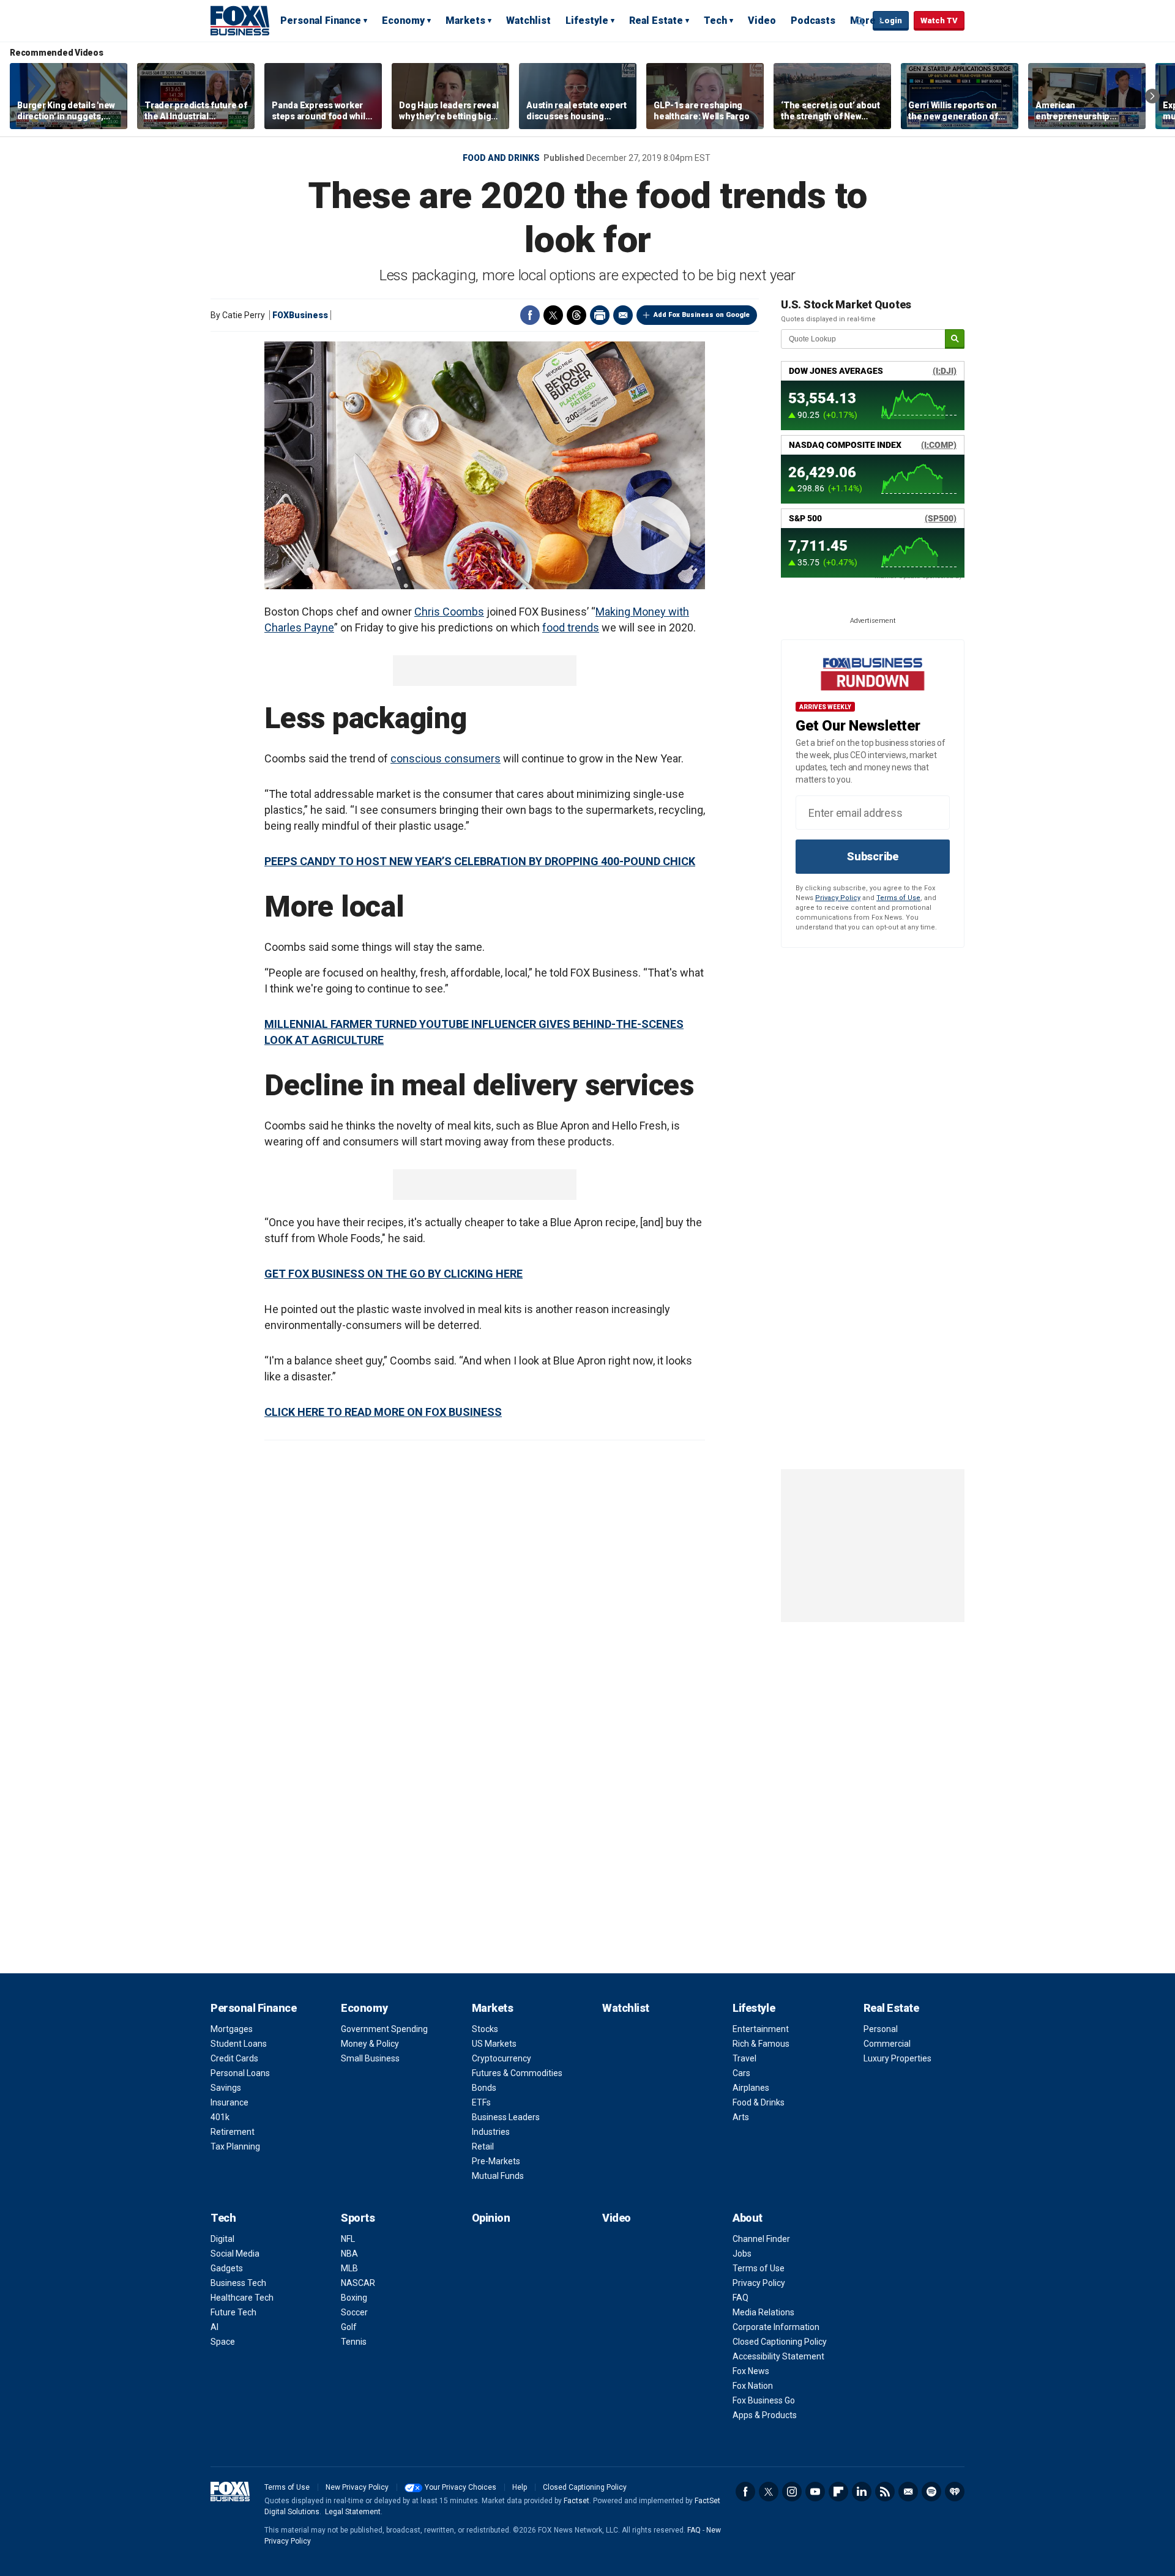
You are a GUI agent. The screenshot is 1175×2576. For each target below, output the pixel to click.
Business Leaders (506, 2117)
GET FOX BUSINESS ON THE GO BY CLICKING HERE (394, 1274)
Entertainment (761, 2029)
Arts (741, 2117)
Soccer (354, 2312)
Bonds (484, 2088)
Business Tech (238, 2283)
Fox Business (240, 20)
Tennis (354, 2342)
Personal (881, 2029)
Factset (576, 2501)
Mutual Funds (498, 2176)
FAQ (740, 2298)
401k (220, 2117)
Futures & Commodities (517, 2073)
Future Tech (233, 2312)
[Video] (485, 465)
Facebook (530, 315)
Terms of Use (898, 898)
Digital (222, 2239)
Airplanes (751, 2088)
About (748, 2218)
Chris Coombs (449, 612)
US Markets (494, 2044)
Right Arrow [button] (1152, 96)
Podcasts (813, 20)
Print (600, 315)
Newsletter (908, 2492)
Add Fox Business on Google (702, 315)
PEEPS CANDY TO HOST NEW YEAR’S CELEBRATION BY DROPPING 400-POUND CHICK (480, 861)
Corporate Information (776, 2327)
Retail (483, 2146)
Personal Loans (240, 2073)
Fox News (751, 2371)
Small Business (370, 2058)
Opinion (491, 2218)
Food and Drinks (501, 158)
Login (891, 20)
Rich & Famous (761, 2044)
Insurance (229, 2102)
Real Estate (656, 20)
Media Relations (763, 2312)
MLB (349, 2268)
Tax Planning (235, 2146)
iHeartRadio (955, 2492)
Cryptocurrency (502, 2058)
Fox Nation (753, 2386)
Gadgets (227, 2268)
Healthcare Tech (242, 2298)
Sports (358, 2218)
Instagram (792, 2492)
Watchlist (528, 20)
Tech (715, 20)
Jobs (742, 2254)
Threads (576, 315)
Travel (744, 2058)
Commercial (887, 2044)
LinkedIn (862, 2492)
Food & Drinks (759, 2102)
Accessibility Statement (778, 2356)
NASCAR (358, 2283)
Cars (741, 2073)
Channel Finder (761, 2239)
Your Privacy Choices (461, 2487)
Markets (465, 20)
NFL (348, 2239)
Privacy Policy (838, 898)
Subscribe (873, 856)
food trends (571, 627)
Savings (226, 2088)
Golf (349, 2327)
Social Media (235, 2254)
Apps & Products (765, 2415)
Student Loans (239, 2044)
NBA (349, 2254)
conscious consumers (446, 758)
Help (520, 2487)
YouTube (815, 2492)
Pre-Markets (496, 2161)
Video (762, 20)
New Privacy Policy (357, 2487)
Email (623, 315)
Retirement (233, 2132)
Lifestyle (587, 20)
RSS (885, 2492)
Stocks (485, 2029)
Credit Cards (234, 2058)
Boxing (354, 2298)
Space (223, 2342)
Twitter (553, 315)
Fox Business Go (764, 2400)
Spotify (931, 2492)
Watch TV (939, 20)
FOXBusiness (300, 315)
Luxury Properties (897, 2058)
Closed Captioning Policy (780, 2342)
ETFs (481, 2102)
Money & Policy (370, 2044)
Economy (403, 20)
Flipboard (838, 2492)
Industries (491, 2132)
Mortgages (232, 2029)
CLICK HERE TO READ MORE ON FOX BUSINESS (383, 1412)
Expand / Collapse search (860, 21)
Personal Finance (321, 20)
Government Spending (384, 2029)
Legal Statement (353, 2512)
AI (214, 2327)
